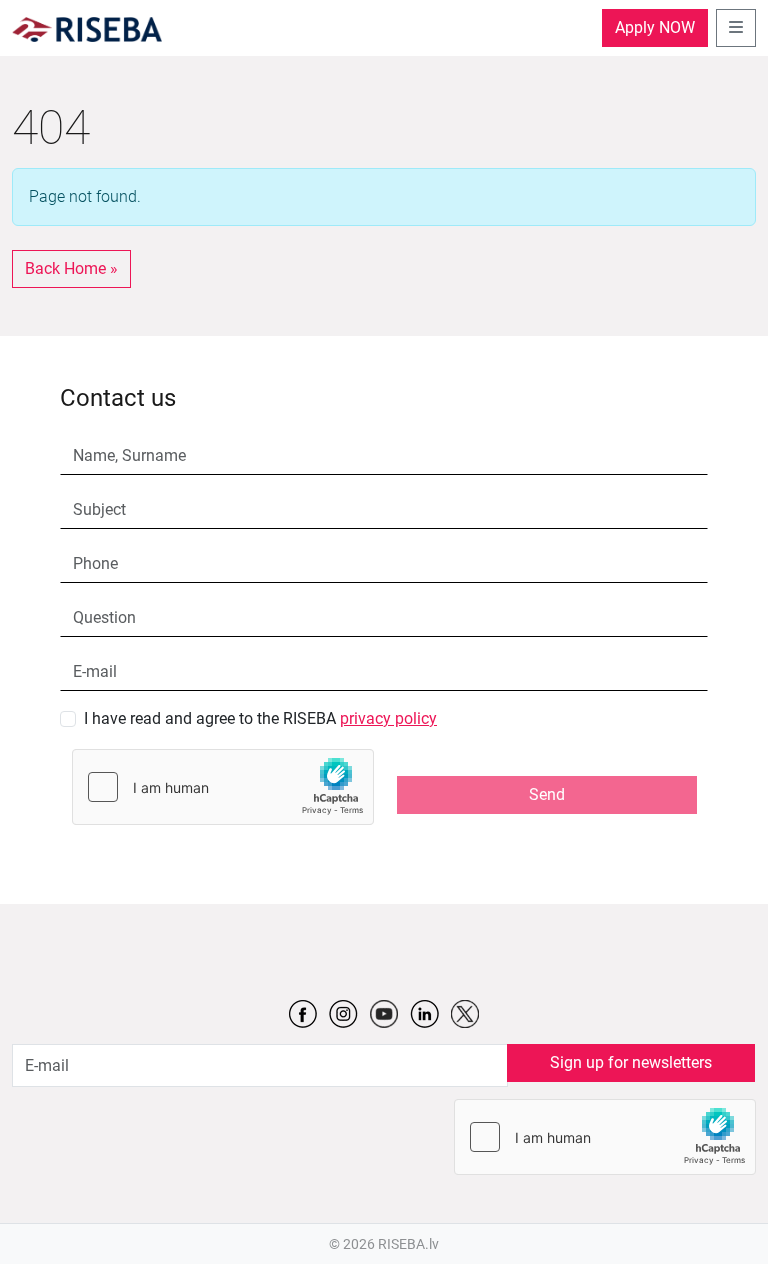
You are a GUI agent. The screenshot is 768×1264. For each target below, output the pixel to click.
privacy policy (388, 718)
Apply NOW (655, 27)
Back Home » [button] (71, 268)
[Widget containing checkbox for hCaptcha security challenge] (223, 787)
